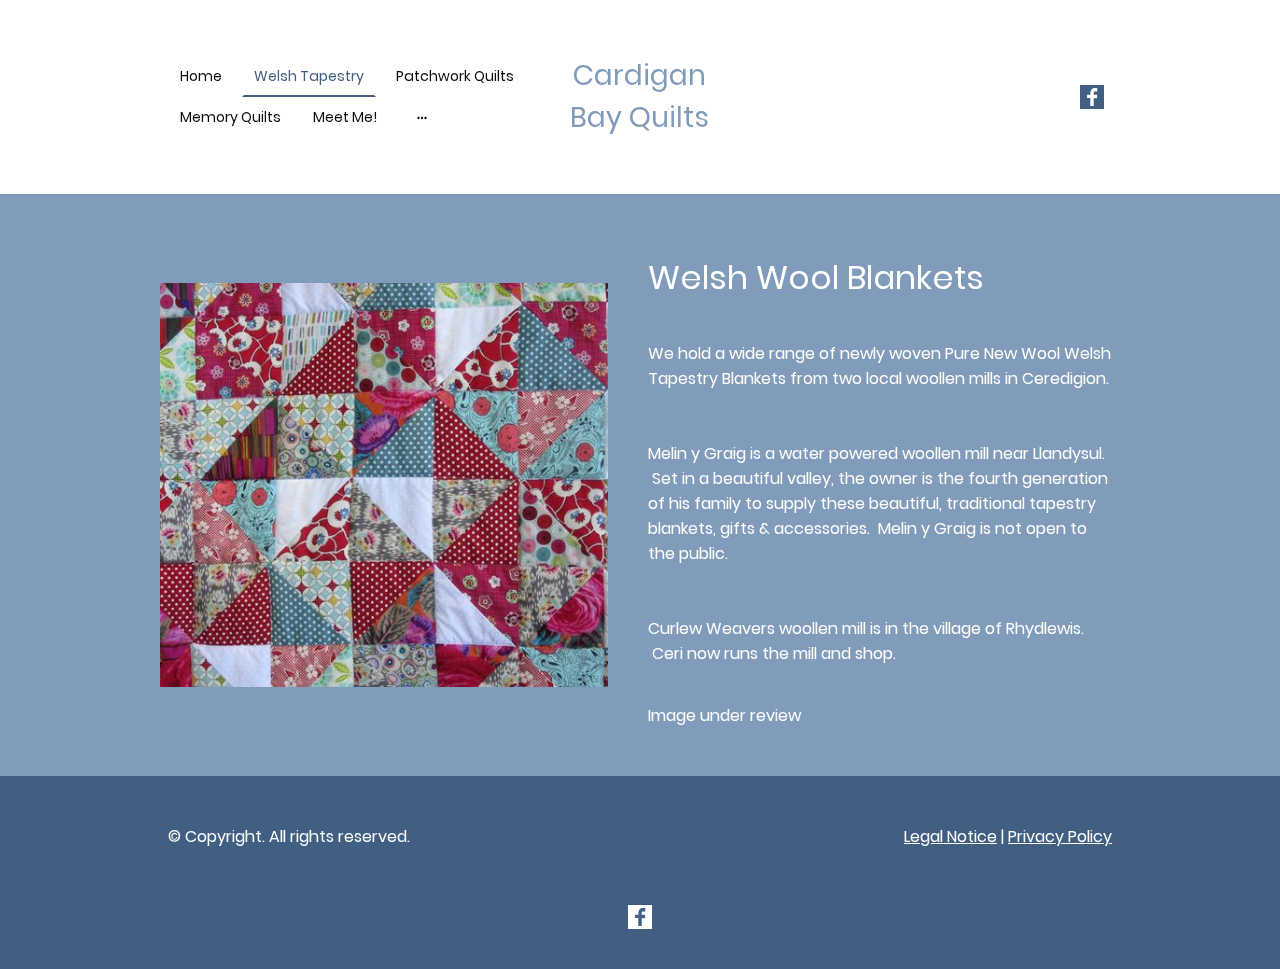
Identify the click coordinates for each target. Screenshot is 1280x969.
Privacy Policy (1060, 836)
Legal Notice (950, 836)
